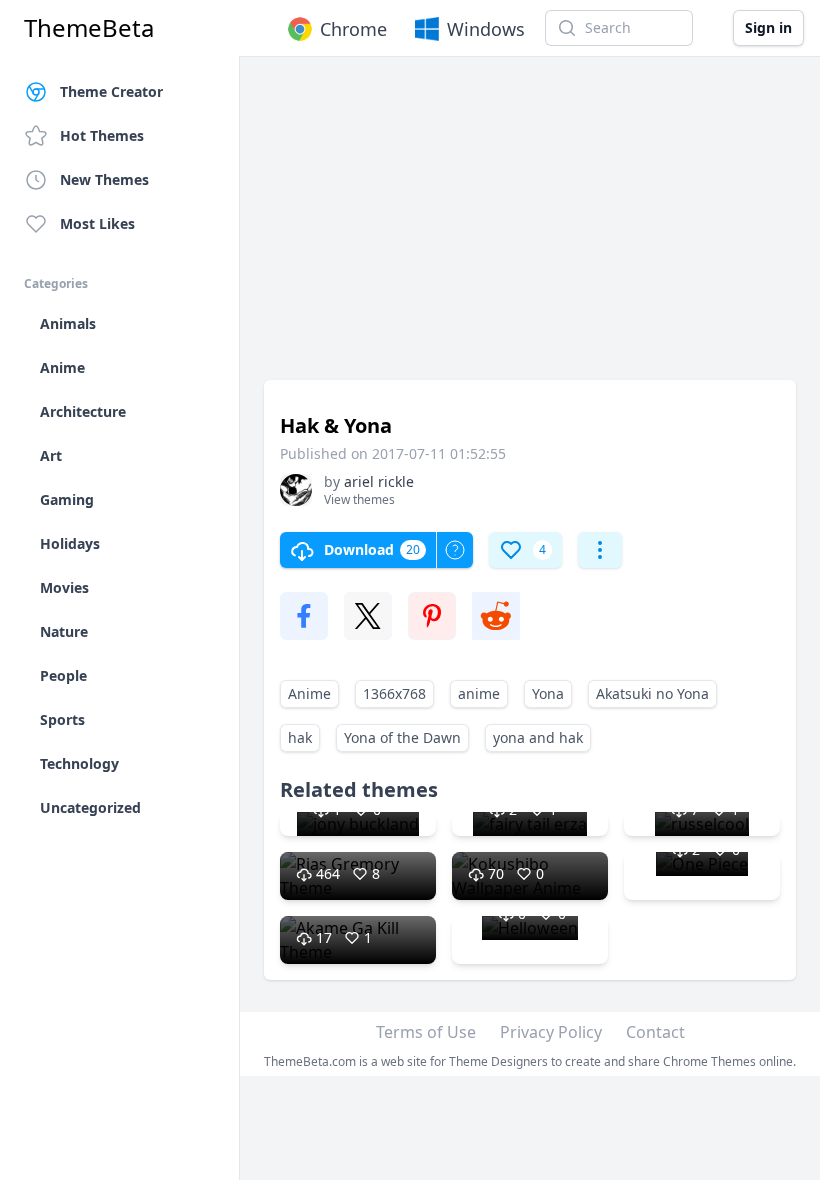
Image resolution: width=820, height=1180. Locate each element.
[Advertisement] (530, 228)
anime (479, 693)
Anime (309, 693)
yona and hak (538, 737)
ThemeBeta (89, 28)
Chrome (353, 29)
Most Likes (97, 223)
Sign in (768, 27)
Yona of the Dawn (402, 737)
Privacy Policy (551, 1032)
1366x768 (394, 693)
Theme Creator (111, 91)
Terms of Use (426, 1032)
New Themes (104, 179)
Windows (486, 29)
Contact (655, 1032)
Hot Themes (102, 135)
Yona (548, 693)
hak (300, 737)
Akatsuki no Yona (652, 693)
